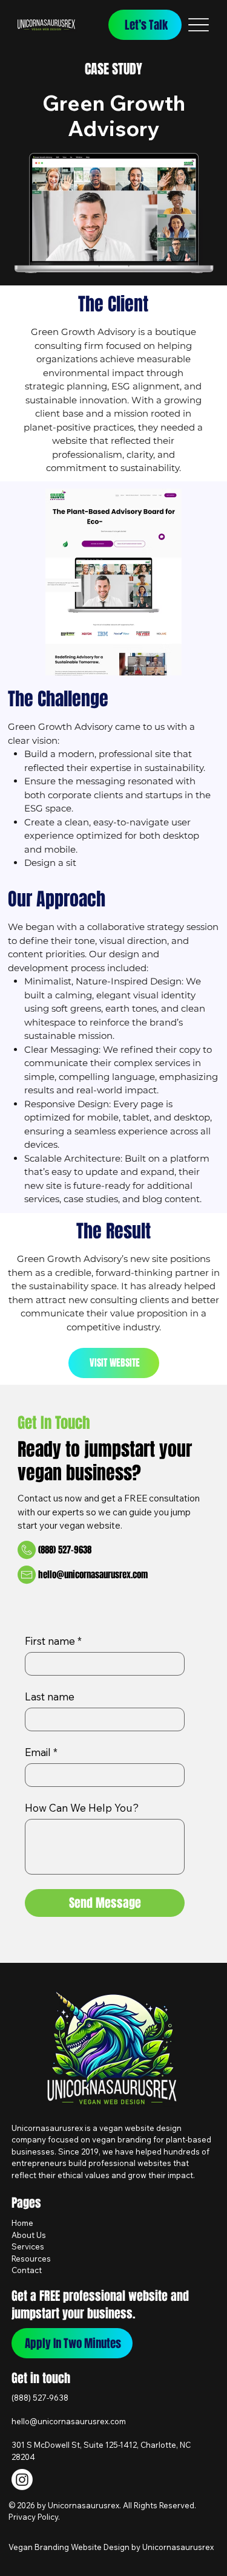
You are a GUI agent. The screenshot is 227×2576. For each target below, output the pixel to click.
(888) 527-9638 (40, 2398)
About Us (29, 2235)
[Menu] (198, 25)
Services (28, 2246)
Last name (50, 1696)
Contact (27, 2270)
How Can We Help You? (82, 1808)
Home (22, 2223)
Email (41, 1752)
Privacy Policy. (34, 2517)
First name (53, 1641)
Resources (31, 2259)
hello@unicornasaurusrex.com (93, 1575)
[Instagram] (22, 2480)
